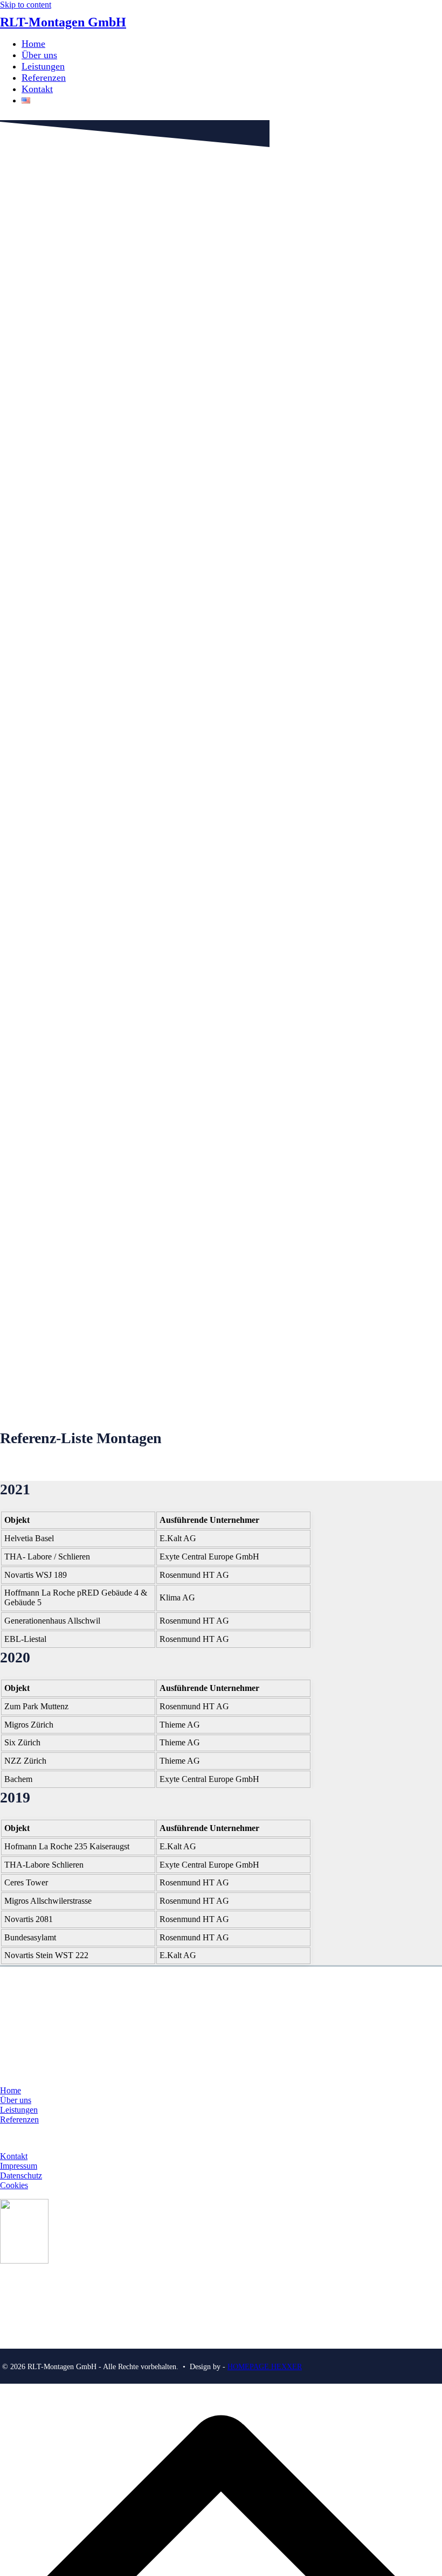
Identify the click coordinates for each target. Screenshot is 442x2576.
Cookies (14, 2185)
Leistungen (19, 2110)
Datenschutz (21, 2175)
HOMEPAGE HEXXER (265, 2367)
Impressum (19, 2166)
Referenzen (19, 2119)
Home (11, 2090)
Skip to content (26, 5)
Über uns (16, 2100)
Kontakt (14, 2156)
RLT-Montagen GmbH (63, 22)
